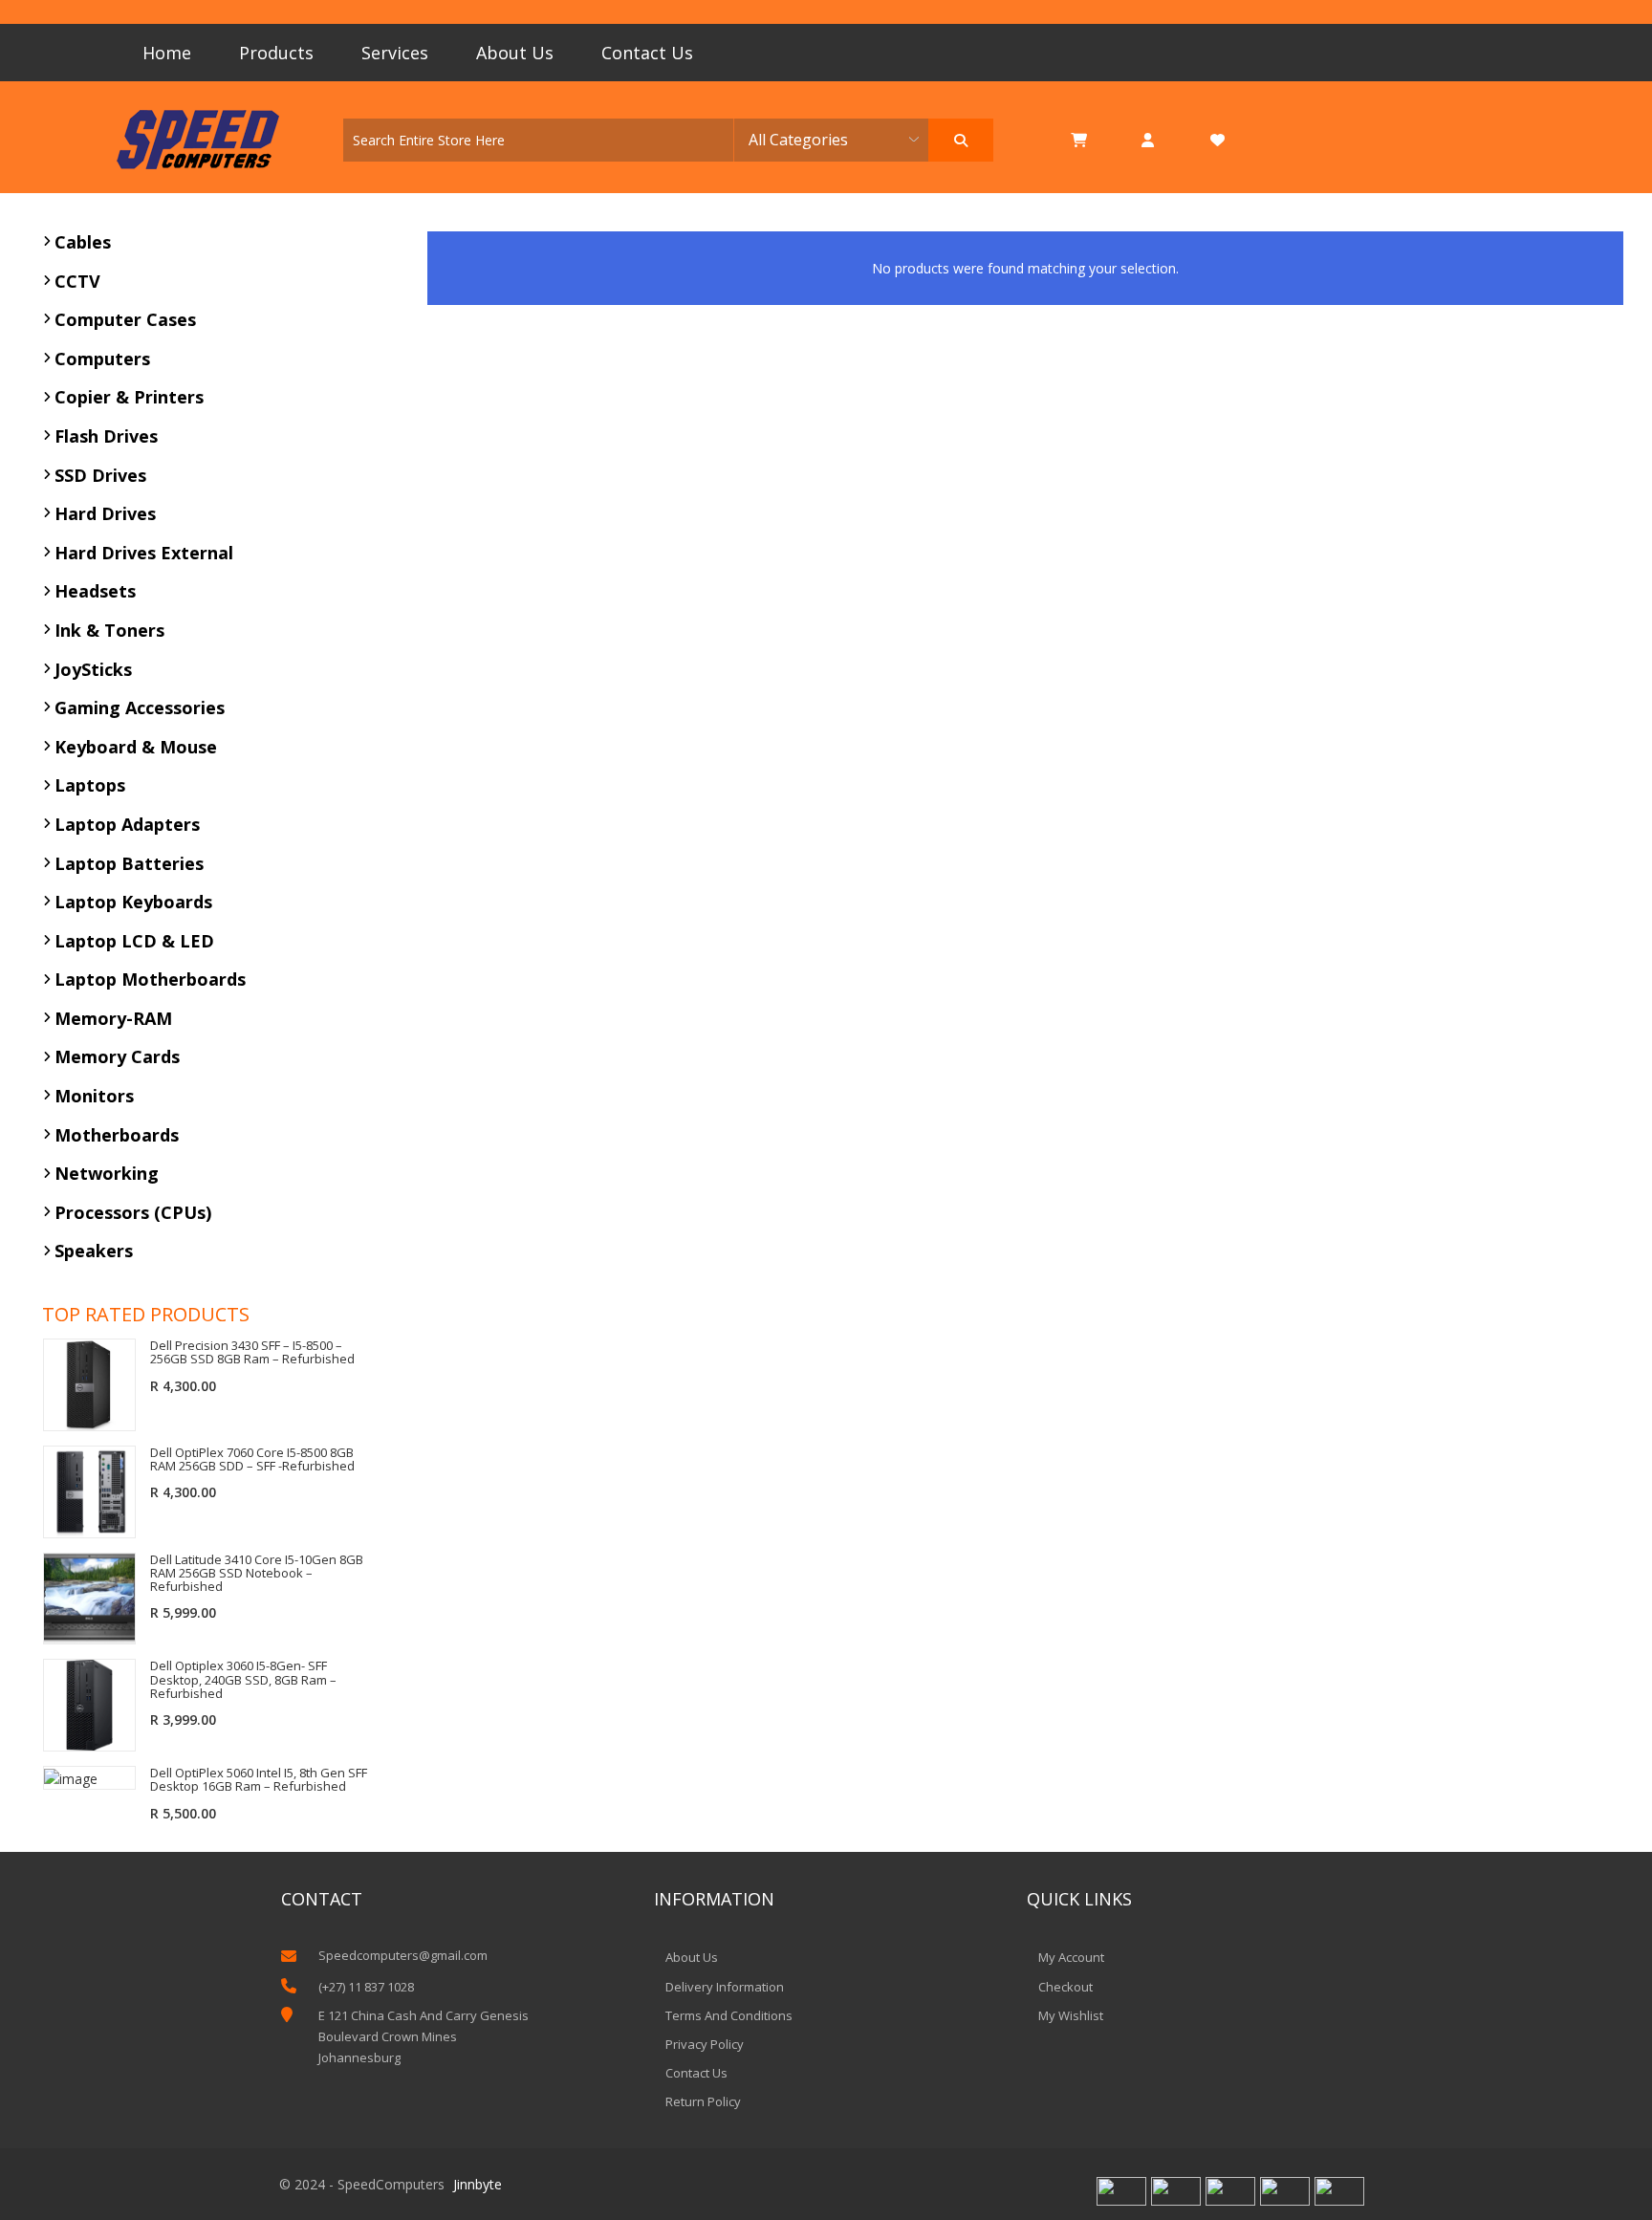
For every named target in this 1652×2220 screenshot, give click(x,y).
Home (167, 53)
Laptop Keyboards (133, 902)
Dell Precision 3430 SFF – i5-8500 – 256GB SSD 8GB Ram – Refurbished (252, 1352)
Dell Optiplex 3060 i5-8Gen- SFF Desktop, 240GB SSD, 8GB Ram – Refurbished (243, 1679)
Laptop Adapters (127, 824)
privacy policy (705, 2044)
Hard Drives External (144, 553)
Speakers (94, 1251)
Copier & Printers (129, 397)
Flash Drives (106, 436)
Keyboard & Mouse (136, 747)
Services (395, 53)
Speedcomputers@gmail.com (403, 1955)
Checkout (1065, 1987)
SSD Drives (100, 475)
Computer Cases (125, 319)
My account (1071, 1957)
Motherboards (117, 1135)
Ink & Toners (109, 630)
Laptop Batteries (129, 863)
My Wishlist (1071, 2015)
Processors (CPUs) (133, 1212)
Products (276, 53)
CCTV (77, 281)
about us (692, 1957)
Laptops (90, 785)
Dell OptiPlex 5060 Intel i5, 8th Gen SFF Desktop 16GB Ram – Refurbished (259, 1780)
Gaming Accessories (140, 707)
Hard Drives (105, 513)
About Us (515, 53)
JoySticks (93, 669)
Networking (107, 1173)
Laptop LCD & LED (134, 941)
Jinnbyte (478, 2184)
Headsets (95, 591)
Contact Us (647, 53)
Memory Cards (117, 1056)
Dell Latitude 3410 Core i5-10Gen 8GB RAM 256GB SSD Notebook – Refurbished (257, 1573)
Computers (102, 359)
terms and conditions (729, 2015)
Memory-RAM (113, 1018)
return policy (703, 2101)
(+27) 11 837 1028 (366, 1987)
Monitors (94, 1096)
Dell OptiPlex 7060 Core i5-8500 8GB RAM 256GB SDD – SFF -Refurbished (252, 1459)
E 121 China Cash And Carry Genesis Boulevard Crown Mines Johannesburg (424, 2036)
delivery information (725, 1987)
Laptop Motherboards (150, 979)
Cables (83, 242)
